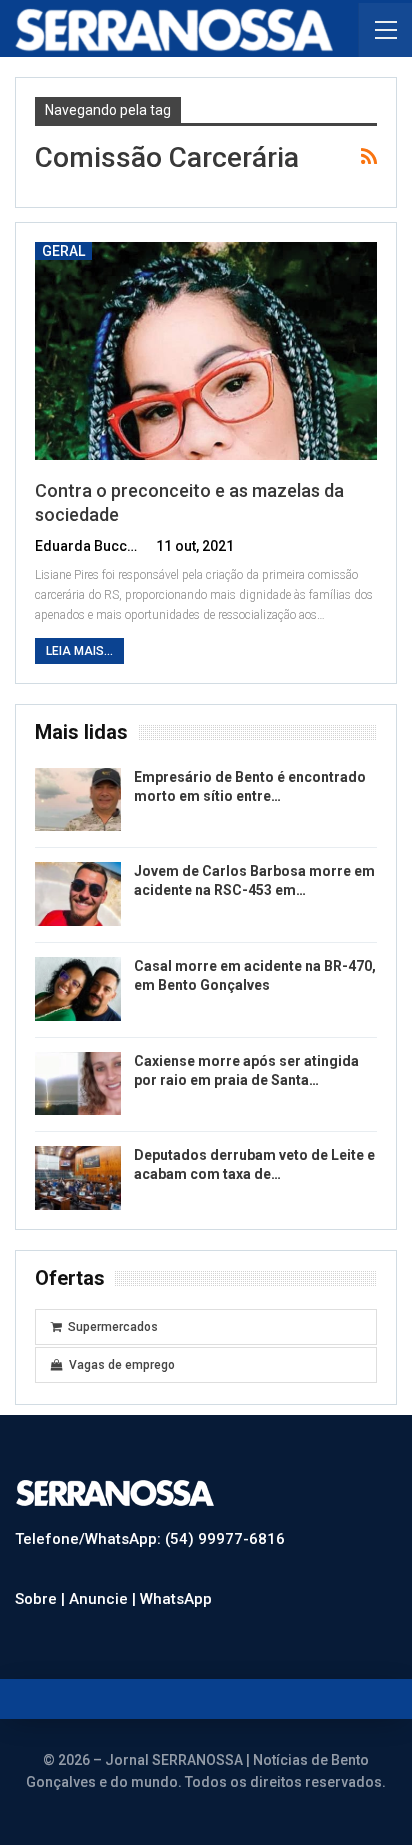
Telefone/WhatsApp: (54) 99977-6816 (150, 1539)
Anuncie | (104, 1599)
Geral (63, 251)
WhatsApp (176, 1599)
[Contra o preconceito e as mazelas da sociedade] (206, 351)
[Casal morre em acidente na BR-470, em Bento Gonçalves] (78, 989)
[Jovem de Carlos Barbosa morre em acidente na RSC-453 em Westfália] (78, 894)
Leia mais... (79, 651)
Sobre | (42, 1599)
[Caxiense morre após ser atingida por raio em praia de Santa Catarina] (78, 1084)
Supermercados (113, 1327)
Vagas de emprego (122, 1365)
